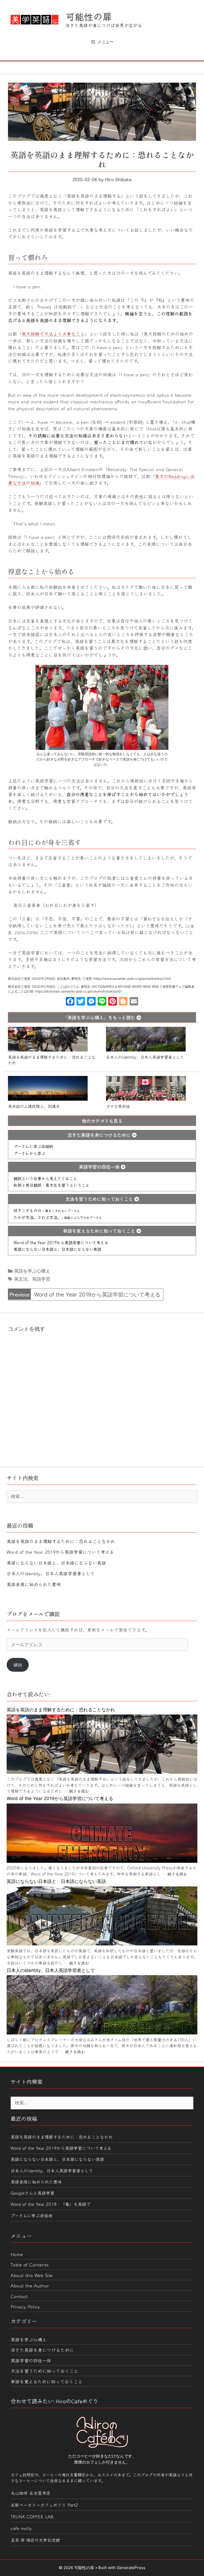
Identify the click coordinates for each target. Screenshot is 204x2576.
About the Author (30, 2285)
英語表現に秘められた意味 (34, 1584)
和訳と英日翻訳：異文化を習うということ (51, 1185)
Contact (19, 2296)
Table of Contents (30, 2264)
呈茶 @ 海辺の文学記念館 (35, 2540)
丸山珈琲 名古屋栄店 (31, 2493)
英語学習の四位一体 (100, 1167)
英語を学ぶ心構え (32, 1271)
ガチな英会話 (118, 1106)
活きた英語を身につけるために (100, 1135)
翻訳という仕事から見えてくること (45, 1178)
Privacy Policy (25, 2306)
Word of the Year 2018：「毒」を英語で (51, 2204)
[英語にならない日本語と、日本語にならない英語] (102, 1944)
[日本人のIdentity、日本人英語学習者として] (102, 2033)
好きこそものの (47, 1210)
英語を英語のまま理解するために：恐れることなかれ (52, 1059)
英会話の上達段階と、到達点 (34, 1106)
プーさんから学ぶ (29, 1153)
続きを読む (79, 1791)
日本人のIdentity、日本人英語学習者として (145, 1057)
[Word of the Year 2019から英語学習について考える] (102, 1861)
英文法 (21, 1279)
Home (17, 2254)
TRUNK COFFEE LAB (32, 2516)
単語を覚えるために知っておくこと (100, 1231)
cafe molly (21, 2528)
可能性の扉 (89, 16)
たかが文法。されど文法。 (58, 1217)
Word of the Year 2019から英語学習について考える (61, 1242)
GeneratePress (131, 2568)
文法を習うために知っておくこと (100, 1199)
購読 (18, 1665)
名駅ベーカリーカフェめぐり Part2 (44, 2505)
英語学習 (41, 1279)
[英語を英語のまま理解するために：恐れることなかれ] (102, 1772)
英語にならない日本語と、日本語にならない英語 (57, 1249)
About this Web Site (32, 2275)
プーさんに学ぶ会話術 (33, 1146)
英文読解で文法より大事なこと (53, 334)
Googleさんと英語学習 (33, 2193)
